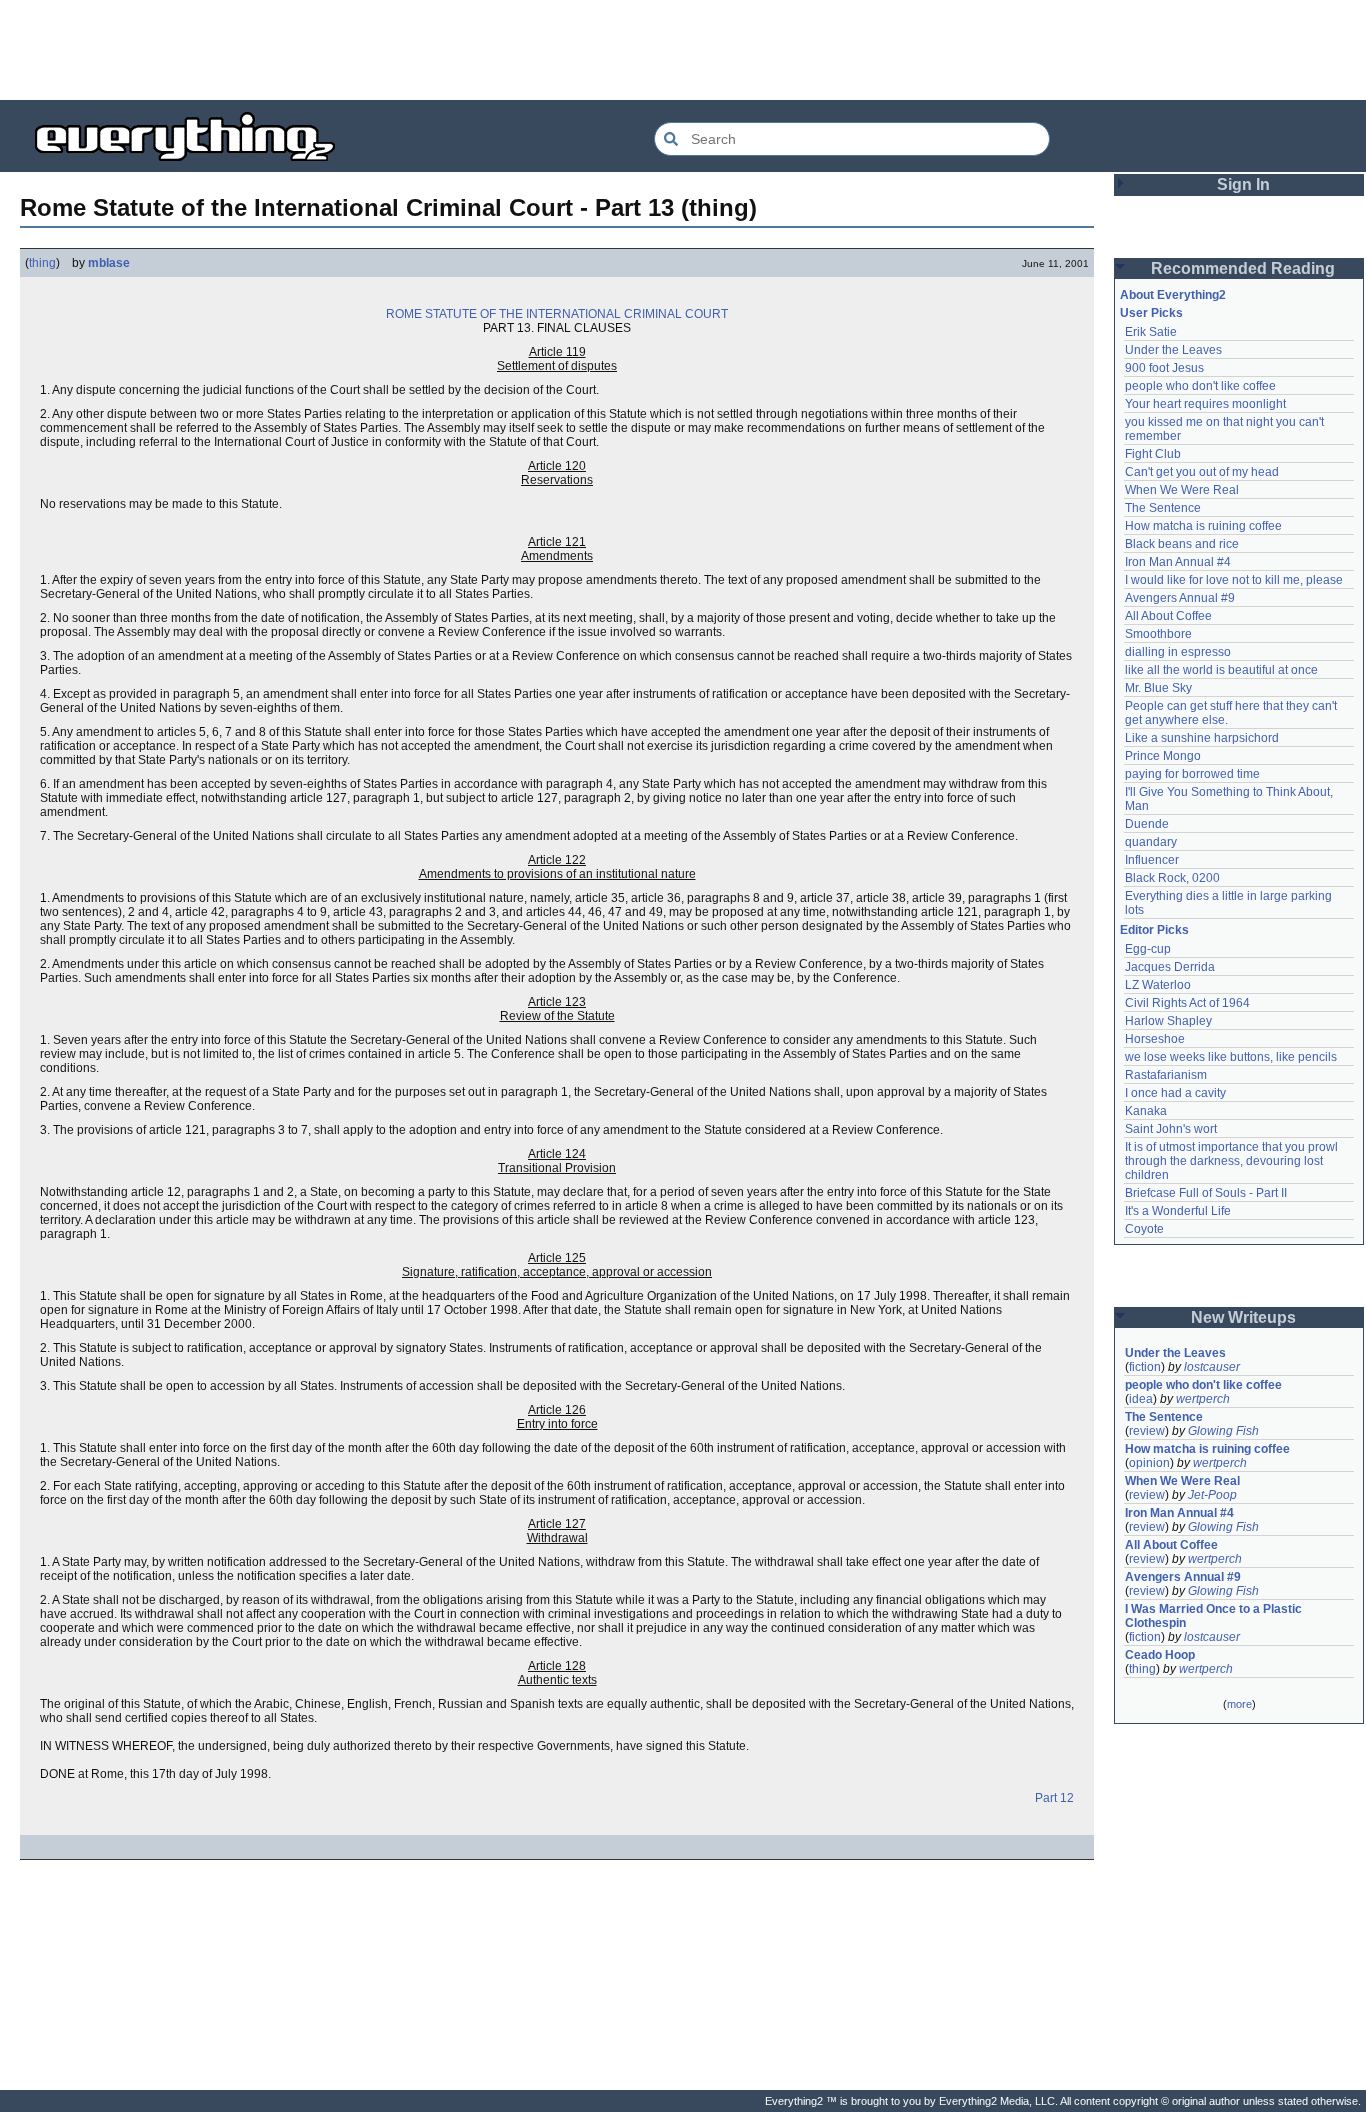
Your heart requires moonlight (1205, 404)
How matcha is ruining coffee (1203, 526)
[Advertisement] (683, 50)
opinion (1149, 1463)
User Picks (1151, 313)
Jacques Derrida (1170, 967)
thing (42, 263)
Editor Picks (1154, 930)
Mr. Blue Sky (1158, 688)
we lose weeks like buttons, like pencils (1231, 1057)
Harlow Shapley (1168, 1021)
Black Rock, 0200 (1172, 878)
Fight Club (1153, 454)
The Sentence (1163, 508)
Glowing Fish (1223, 1431)
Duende (1147, 824)
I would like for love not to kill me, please (1234, 580)
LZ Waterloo (1158, 985)
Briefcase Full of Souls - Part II (1206, 1193)
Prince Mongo (1163, 756)
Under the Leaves (1173, 350)
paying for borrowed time (1192, 774)
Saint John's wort (1171, 1129)
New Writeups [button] (1243, 1317)
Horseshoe (1155, 1039)
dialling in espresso (1178, 652)
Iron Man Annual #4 (1178, 562)
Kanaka (1146, 1111)
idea (1141, 1399)
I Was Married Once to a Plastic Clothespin (1215, 1616)
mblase (109, 263)
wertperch (1203, 1399)
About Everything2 (1173, 295)
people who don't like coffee (1200, 386)
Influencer (1152, 860)
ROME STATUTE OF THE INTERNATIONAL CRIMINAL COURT (557, 314)
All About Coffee (1168, 616)
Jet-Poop (1212, 1495)
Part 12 (1054, 1798)
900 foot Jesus (1164, 368)
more (1239, 1704)
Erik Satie (1151, 332)
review (1147, 1431)
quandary (1151, 842)
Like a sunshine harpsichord (1202, 738)
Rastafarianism (1166, 1075)
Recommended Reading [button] (1243, 268)
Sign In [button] (1243, 184)
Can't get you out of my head (1202, 472)
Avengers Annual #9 (1180, 598)
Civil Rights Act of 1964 (1187, 1003)
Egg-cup (1148, 949)
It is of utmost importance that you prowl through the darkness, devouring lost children (1233, 1161)
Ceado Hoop (1160, 1655)
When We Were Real (1182, 490)
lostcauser (1212, 1367)
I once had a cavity (1175, 1093)
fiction (1145, 1367)
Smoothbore (1158, 634)
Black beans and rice (1182, 544)
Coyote (1144, 1229)
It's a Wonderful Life (1178, 1211)
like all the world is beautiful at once (1221, 670)
